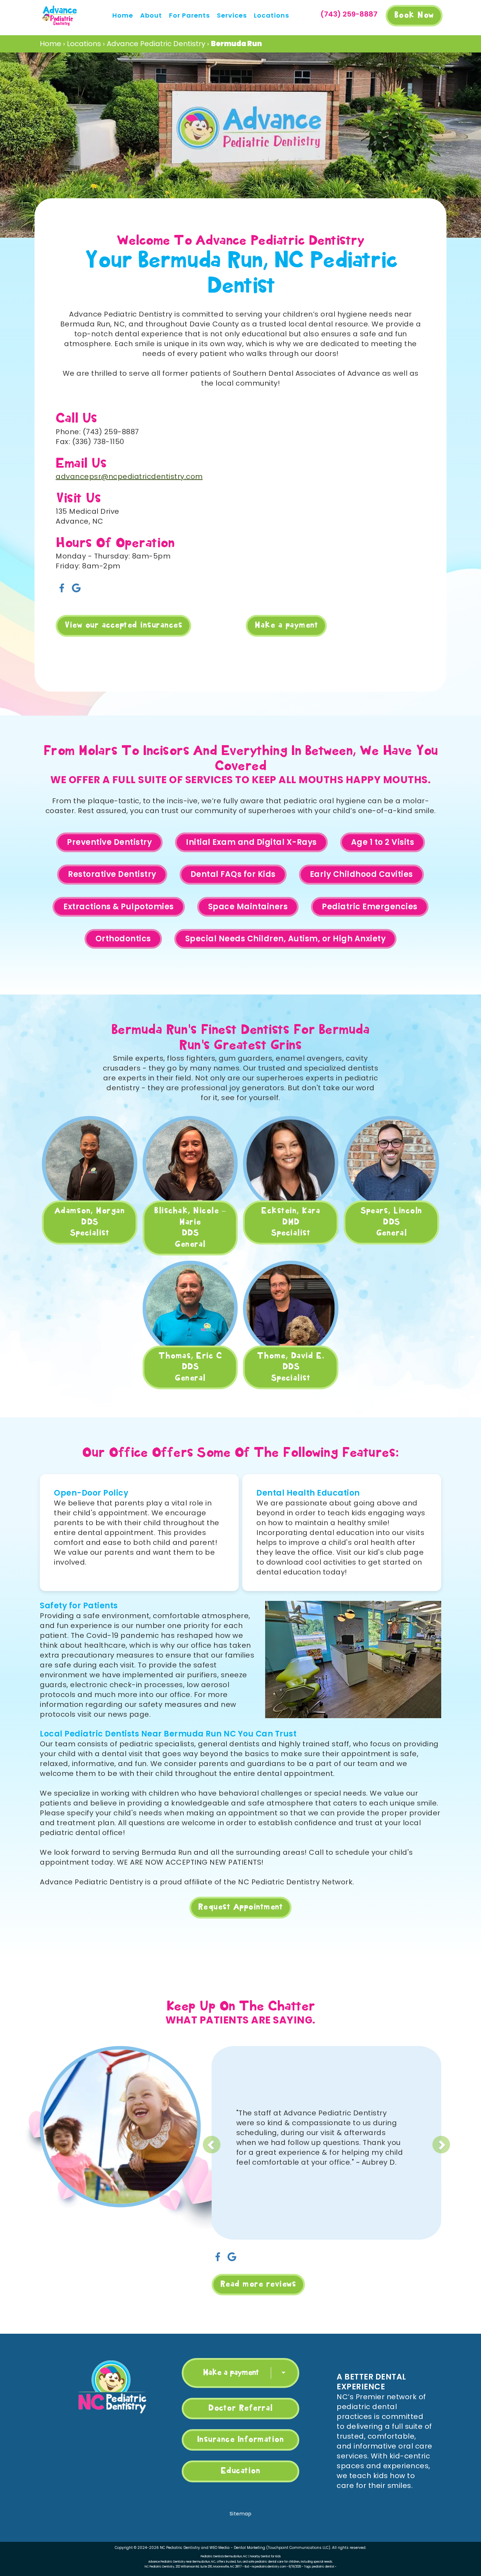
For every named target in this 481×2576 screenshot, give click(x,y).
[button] (250, 2139)
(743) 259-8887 (349, 14)
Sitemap (241, 2514)
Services (232, 15)
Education (241, 2471)
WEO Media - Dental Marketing (237, 2548)
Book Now (414, 15)
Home (123, 15)
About (151, 15)
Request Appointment (241, 1907)
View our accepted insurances (123, 625)
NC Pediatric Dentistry (180, 2548)
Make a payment (286, 625)
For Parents (189, 15)
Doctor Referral (241, 2408)
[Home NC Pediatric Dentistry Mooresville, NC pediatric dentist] (112, 2387)
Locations (271, 15)
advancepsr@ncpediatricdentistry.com (129, 476)
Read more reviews (258, 2284)
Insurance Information (241, 2440)
